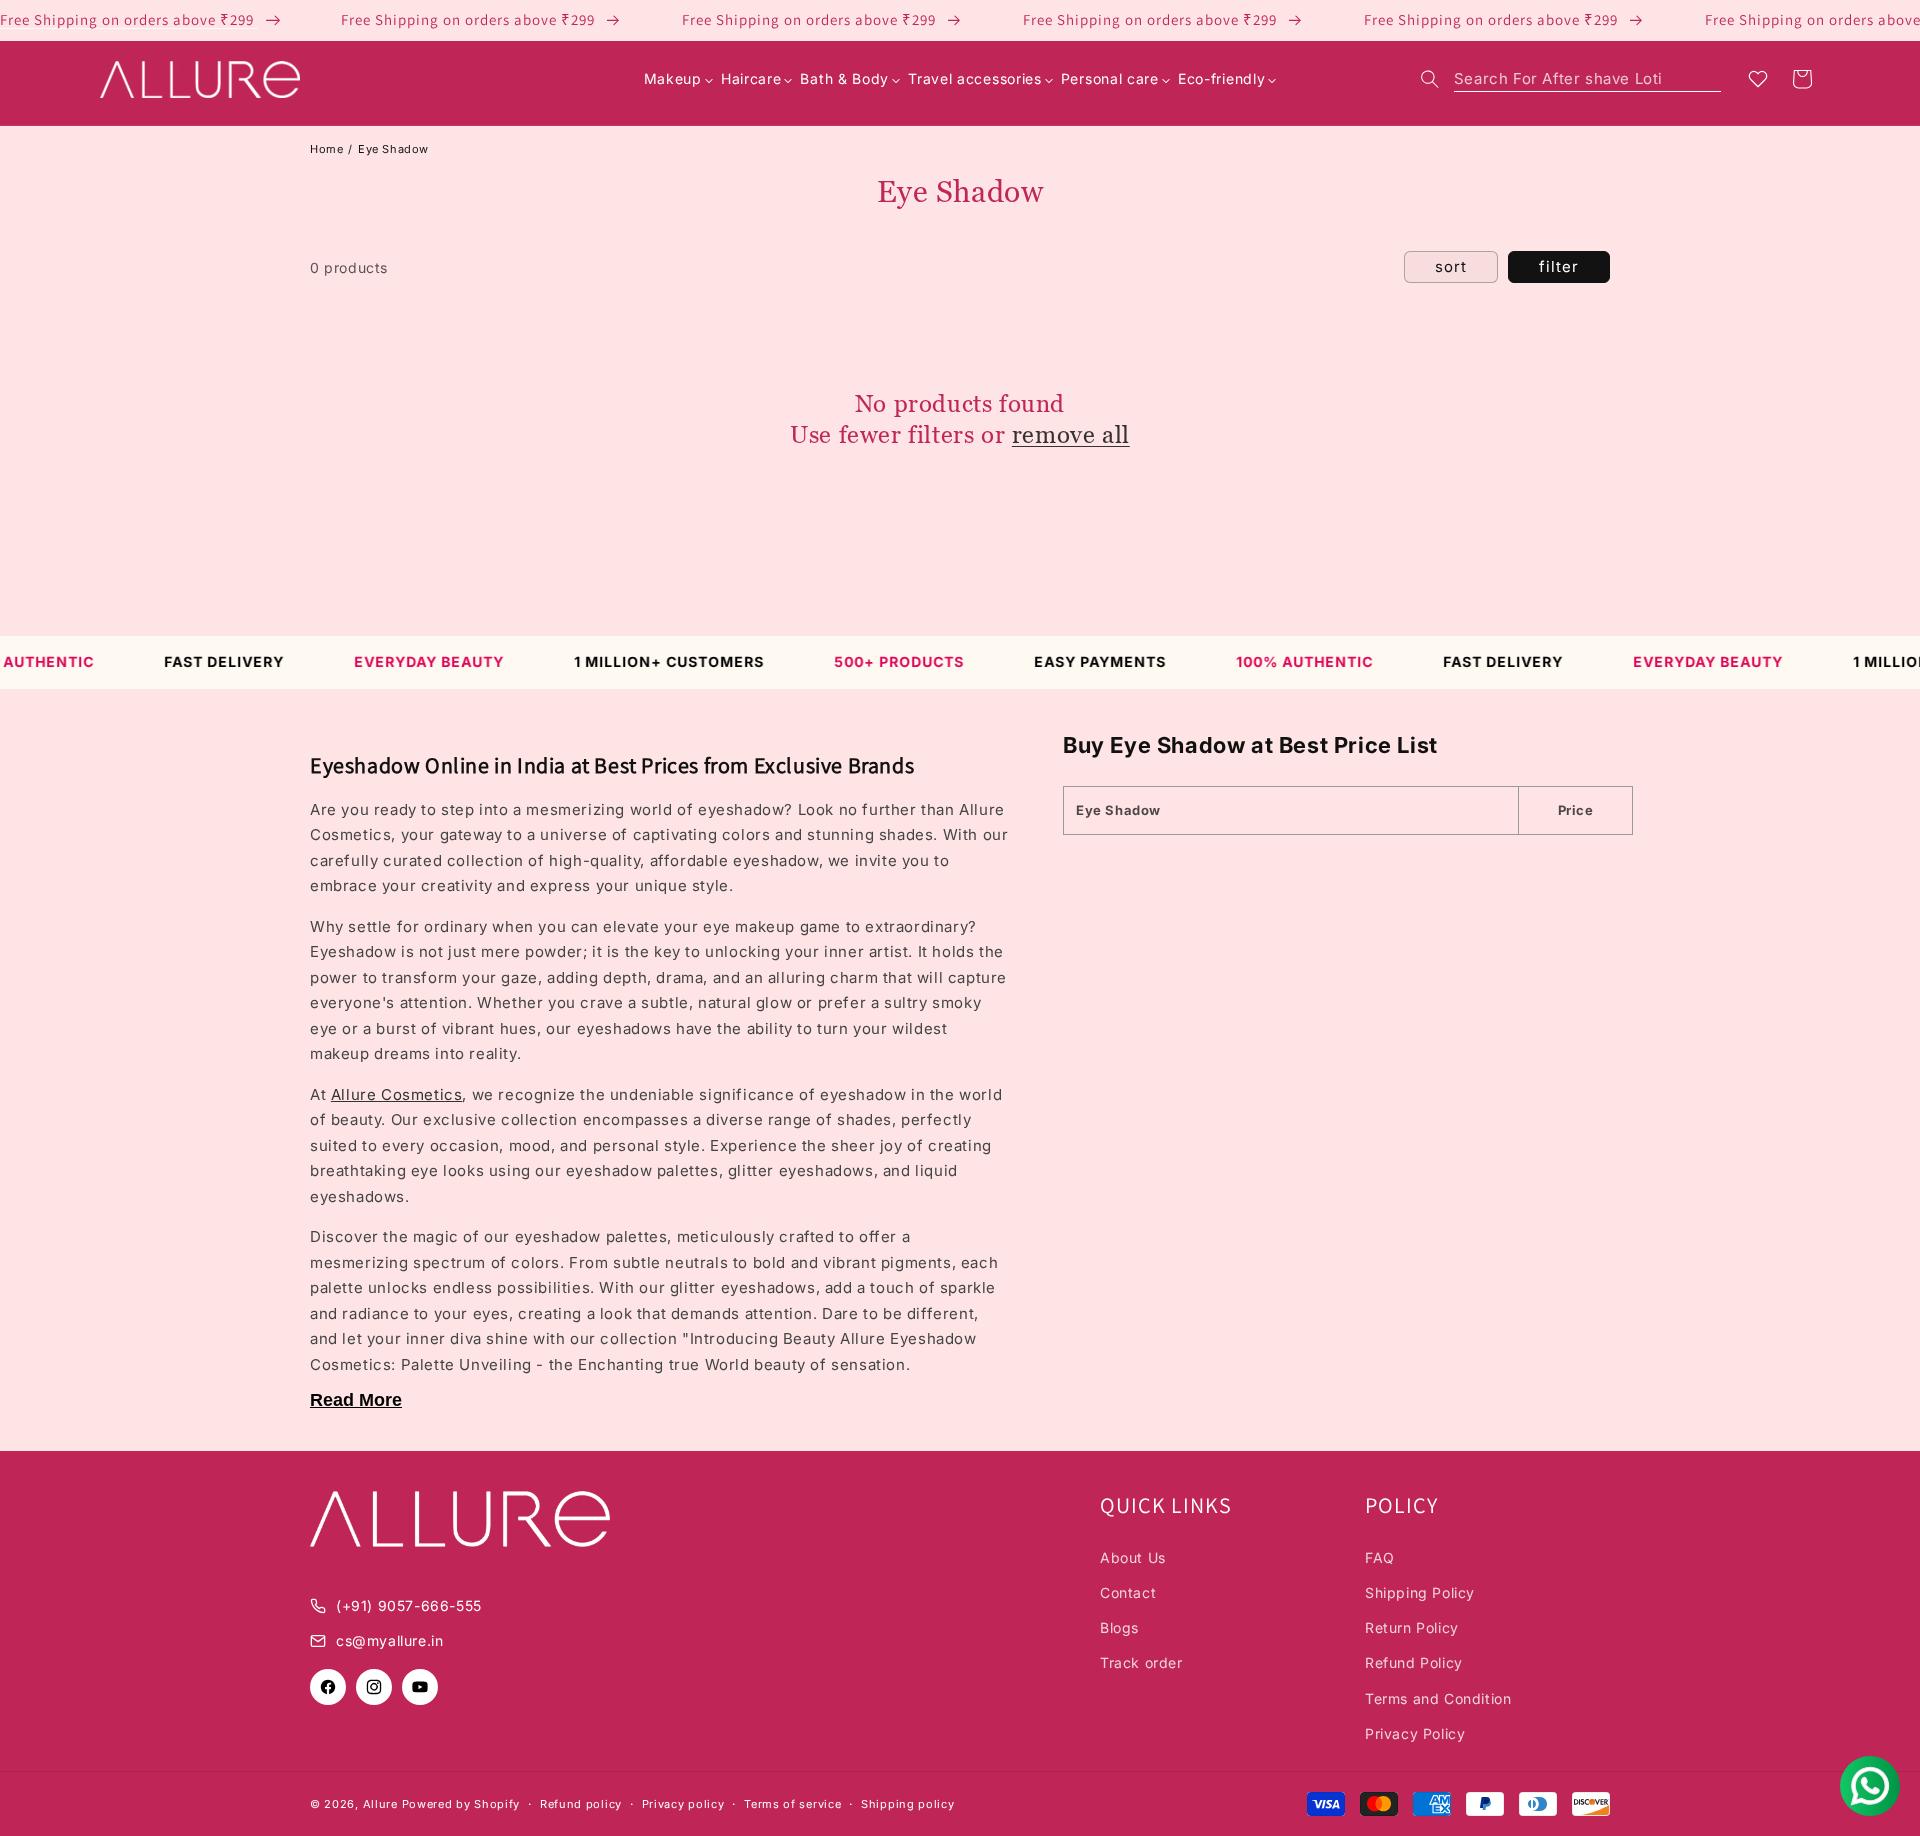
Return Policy (1412, 1627)
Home (326, 149)
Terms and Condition (1438, 1698)
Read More (356, 1400)
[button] (1571, 79)
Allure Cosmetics (397, 1094)
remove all (1071, 434)
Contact (1128, 1592)
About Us (1133, 1557)
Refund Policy (1414, 1662)
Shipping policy (908, 1804)
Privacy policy (683, 1804)
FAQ (1380, 1557)
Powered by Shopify (461, 1804)
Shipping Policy (1420, 1592)
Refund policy (581, 1804)
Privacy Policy (1415, 1733)
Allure (380, 1804)
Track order (1141, 1662)
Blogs (1119, 1627)
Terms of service (792, 1804)
